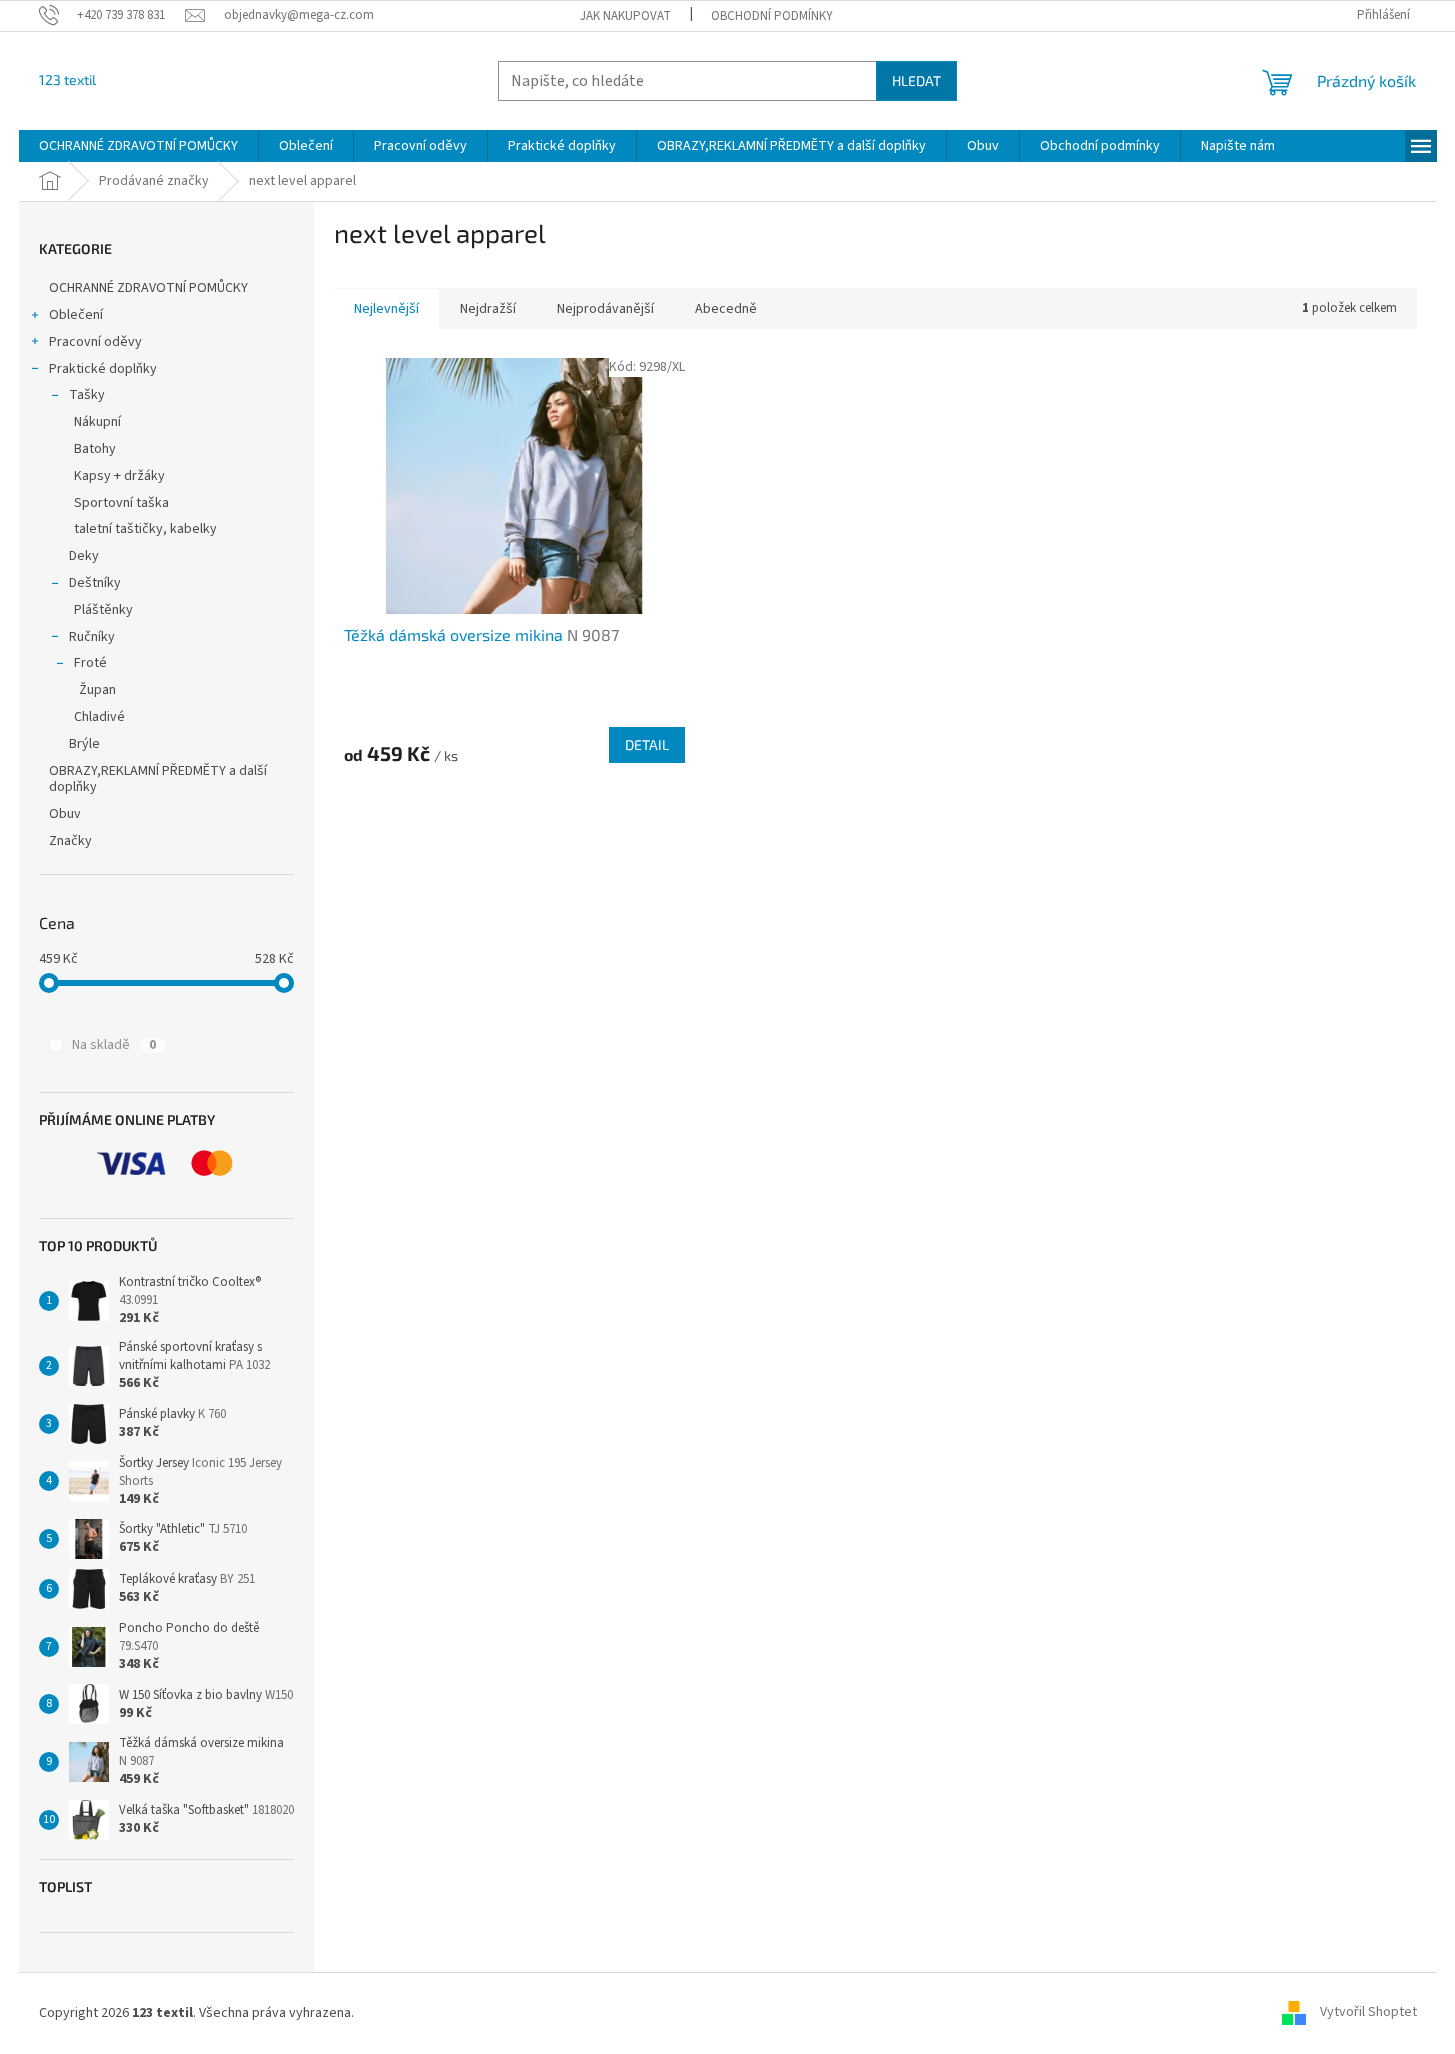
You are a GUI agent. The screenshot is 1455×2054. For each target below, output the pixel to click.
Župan (97, 690)
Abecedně (726, 309)
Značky (70, 841)
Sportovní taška (121, 503)
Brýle (84, 744)
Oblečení (76, 315)
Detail (647, 744)
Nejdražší (488, 309)
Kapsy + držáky (119, 476)
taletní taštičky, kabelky (145, 529)
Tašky (87, 395)
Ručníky (92, 637)
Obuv (65, 814)
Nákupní (97, 422)
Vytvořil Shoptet (1368, 2013)
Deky (84, 556)
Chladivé (99, 717)
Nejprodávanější (605, 309)
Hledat (916, 80)
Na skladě (114, 1045)
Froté (90, 663)
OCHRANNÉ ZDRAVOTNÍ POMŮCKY (150, 288)
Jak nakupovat (625, 16)
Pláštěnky (103, 610)
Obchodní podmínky (772, 16)
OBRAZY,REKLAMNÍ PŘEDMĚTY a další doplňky (158, 779)
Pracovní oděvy (95, 342)
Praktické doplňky (103, 369)
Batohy (95, 449)
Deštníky (95, 583)
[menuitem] (138, 146)
